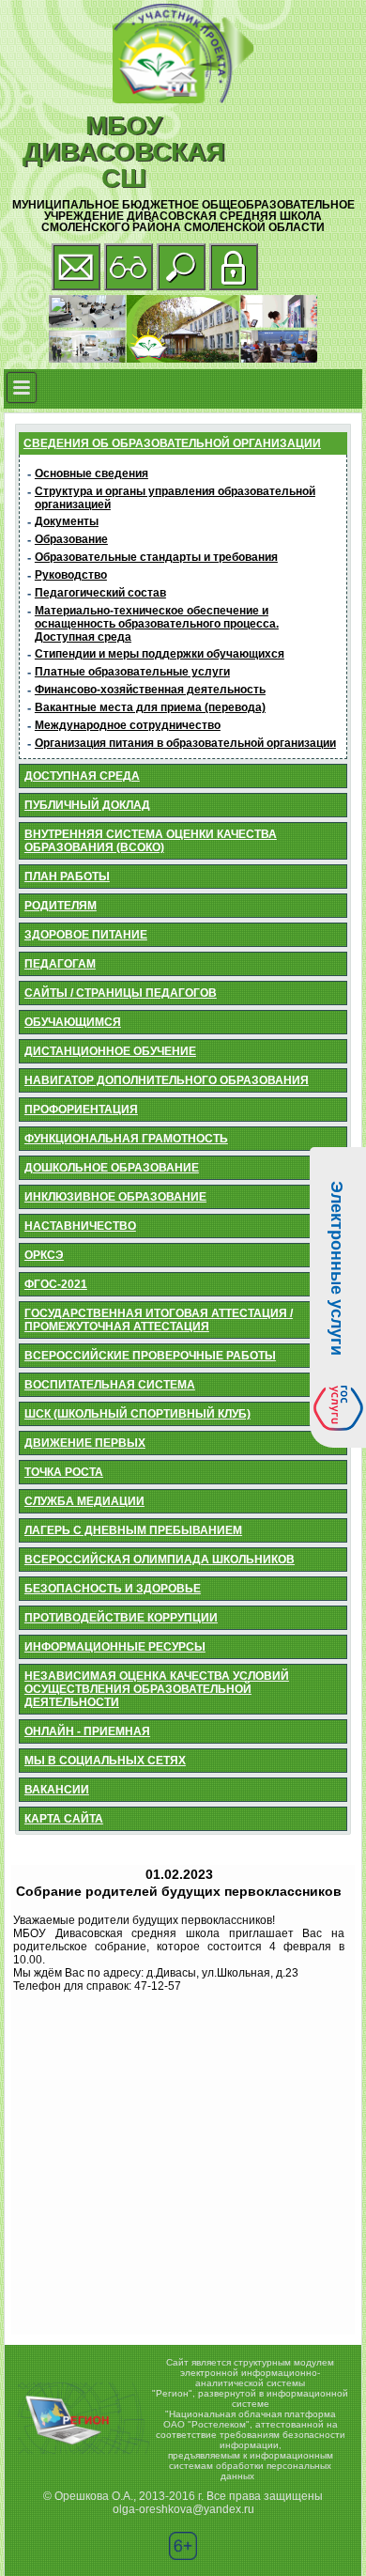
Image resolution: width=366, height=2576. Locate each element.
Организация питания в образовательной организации (185, 743)
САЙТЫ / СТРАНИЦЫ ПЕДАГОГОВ (121, 993)
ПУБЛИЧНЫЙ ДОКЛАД (87, 805)
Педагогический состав (100, 593)
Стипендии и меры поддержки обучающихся (160, 654)
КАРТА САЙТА (64, 1819)
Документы (67, 521)
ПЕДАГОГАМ (60, 964)
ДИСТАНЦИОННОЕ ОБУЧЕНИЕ (110, 1051)
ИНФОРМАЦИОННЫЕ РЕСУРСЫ (115, 1647)
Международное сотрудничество (128, 725)
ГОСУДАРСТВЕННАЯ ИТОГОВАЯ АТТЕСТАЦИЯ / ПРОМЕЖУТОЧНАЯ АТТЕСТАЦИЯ (159, 1320)
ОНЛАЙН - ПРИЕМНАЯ (87, 1731)
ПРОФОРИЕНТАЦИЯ (81, 1110)
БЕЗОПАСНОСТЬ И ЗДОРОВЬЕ (113, 1589)
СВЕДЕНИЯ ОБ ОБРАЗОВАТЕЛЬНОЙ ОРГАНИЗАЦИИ (172, 443)
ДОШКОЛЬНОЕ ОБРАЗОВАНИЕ (112, 1168)
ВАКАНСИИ (57, 1790)
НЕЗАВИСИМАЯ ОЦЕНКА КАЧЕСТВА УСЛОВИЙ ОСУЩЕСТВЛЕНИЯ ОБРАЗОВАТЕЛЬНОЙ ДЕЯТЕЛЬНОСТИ (157, 1689)
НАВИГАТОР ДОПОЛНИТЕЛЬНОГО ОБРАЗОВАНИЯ (167, 1080)
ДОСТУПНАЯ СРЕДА (82, 776)
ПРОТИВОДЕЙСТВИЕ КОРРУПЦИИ (121, 1618)
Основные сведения (91, 473)
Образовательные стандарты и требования (156, 557)
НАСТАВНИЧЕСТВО (80, 1226)
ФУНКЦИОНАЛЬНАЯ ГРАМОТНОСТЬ (126, 1139)
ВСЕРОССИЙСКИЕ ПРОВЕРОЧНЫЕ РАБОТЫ (150, 1356)
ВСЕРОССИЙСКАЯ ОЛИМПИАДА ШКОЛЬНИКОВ (160, 1560)
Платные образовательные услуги (132, 672)
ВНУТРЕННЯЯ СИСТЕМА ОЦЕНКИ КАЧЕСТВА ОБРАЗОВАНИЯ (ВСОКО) (151, 841)
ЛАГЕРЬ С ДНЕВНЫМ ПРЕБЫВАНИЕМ (133, 1530)
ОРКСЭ (44, 1255)
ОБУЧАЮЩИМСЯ (73, 1022)
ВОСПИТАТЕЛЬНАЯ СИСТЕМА (110, 1385)
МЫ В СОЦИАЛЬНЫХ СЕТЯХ (105, 1761)
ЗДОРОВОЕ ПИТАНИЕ (86, 935)
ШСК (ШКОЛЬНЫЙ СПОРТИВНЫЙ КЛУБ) (137, 1414)
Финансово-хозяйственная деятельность (150, 690)
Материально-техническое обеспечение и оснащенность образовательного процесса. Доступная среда (157, 624)
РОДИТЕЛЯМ (61, 906)
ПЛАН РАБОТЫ (67, 877)
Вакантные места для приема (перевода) (150, 707)
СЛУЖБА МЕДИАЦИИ (84, 1501)
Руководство (71, 575)
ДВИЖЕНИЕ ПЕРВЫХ (85, 1443)
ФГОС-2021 (56, 1284)
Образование (71, 539)
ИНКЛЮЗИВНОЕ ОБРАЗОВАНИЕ (115, 1197)
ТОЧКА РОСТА (64, 1472)
